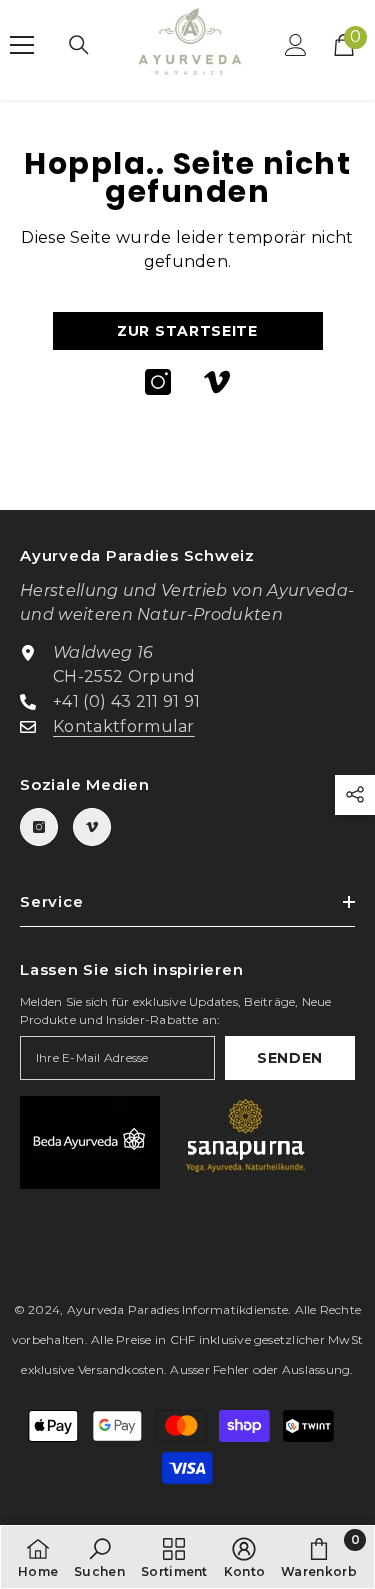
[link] (99, 1557)
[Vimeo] (217, 382)
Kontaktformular (124, 726)
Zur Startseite (187, 331)
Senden (290, 1058)
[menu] (22, 45)
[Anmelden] (296, 45)
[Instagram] (158, 382)
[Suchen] (79, 45)
